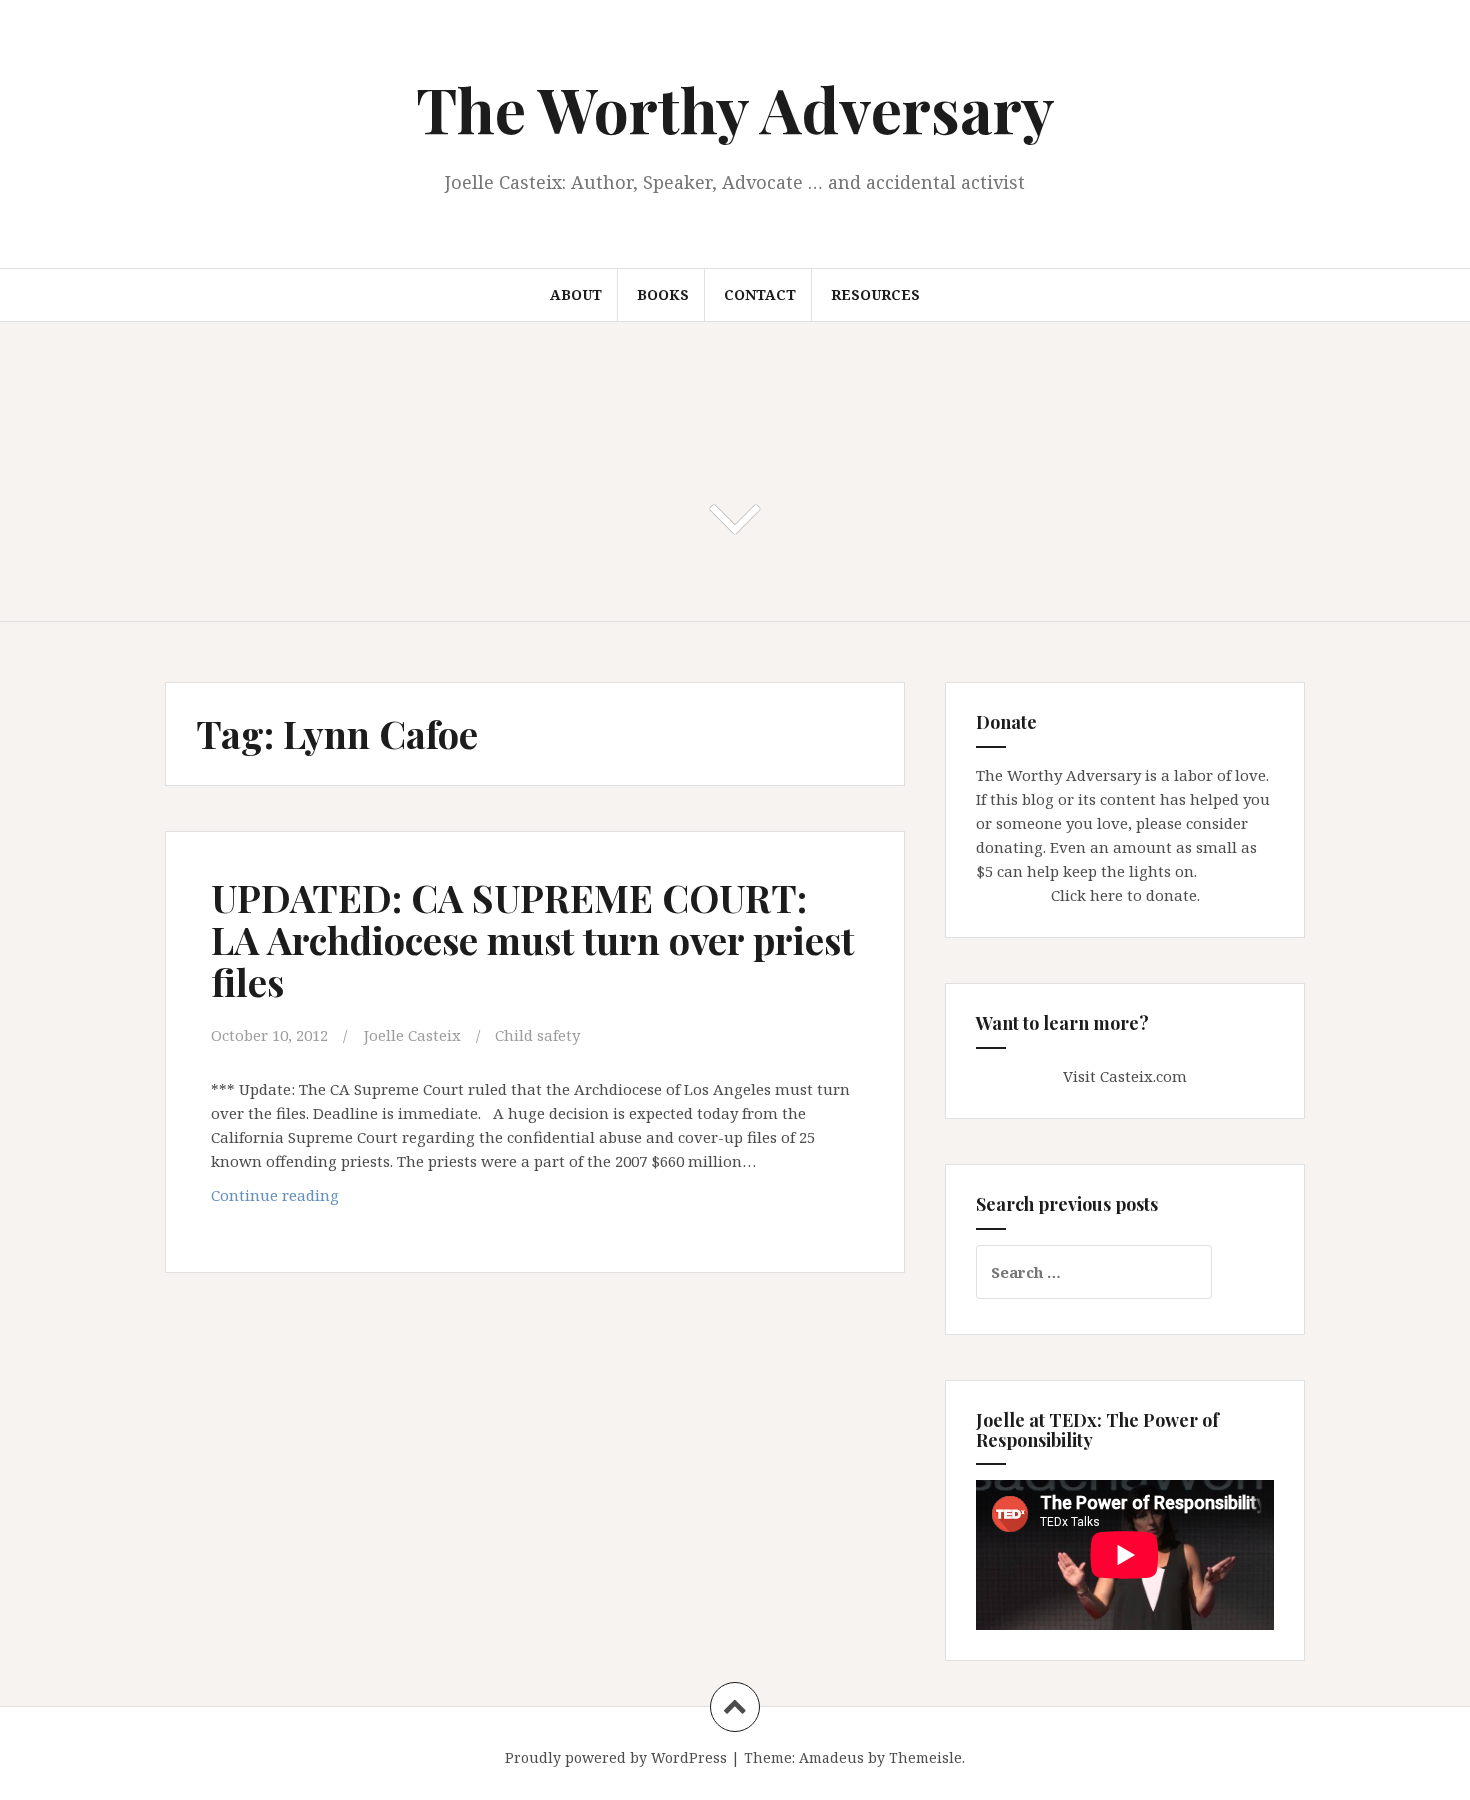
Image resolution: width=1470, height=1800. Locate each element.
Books (663, 294)
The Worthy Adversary (735, 108)
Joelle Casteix (412, 1035)
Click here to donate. (1125, 895)
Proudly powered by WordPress (616, 1757)
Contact (760, 294)
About (576, 294)
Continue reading (318, 1200)
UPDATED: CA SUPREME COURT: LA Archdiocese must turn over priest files (532, 939)
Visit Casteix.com (1125, 1076)
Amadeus (831, 1757)
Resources (875, 294)
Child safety (537, 1035)
